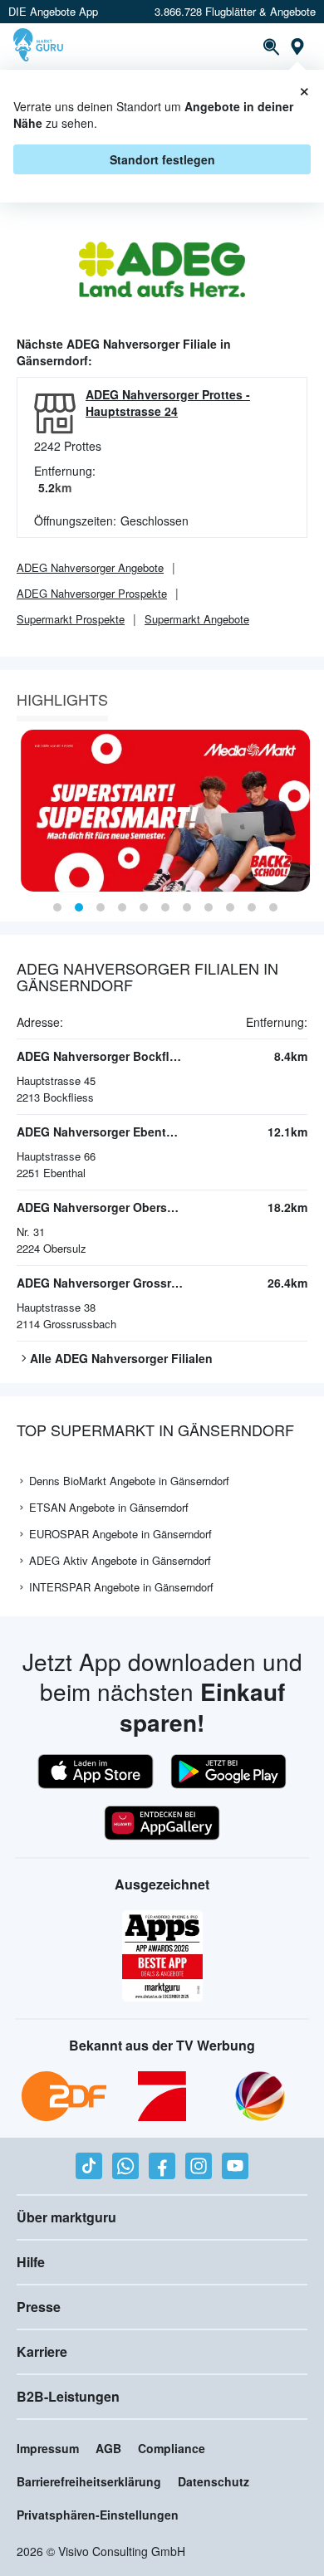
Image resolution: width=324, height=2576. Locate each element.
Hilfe (31, 2262)
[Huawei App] (162, 1823)
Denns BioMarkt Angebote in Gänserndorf (129, 1481)
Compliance (172, 2448)
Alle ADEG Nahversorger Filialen (121, 1358)
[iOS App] (96, 1772)
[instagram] (199, 2166)
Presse (39, 2307)
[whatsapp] (125, 2166)
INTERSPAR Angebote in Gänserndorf (121, 1587)
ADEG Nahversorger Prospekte (92, 593)
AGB (108, 2448)
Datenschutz (214, 2481)
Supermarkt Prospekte (71, 619)
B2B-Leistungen (68, 2396)
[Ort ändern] (297, 46)
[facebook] (162, 2166)
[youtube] (235, 2166)
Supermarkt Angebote (197, 619)
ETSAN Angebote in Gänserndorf (109, 1507)
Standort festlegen (162, 159)
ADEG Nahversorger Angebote (90, 567)
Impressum (48, 2448)
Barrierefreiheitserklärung (89, 2481)
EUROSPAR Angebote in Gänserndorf (120, 1534)
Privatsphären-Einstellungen (98, 2515)
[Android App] (228, 1772)
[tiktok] (89, 2166)
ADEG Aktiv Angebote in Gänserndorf (120, 1560)
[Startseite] (40, 46)
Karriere (42, 2351)
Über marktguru (66, 2217)
